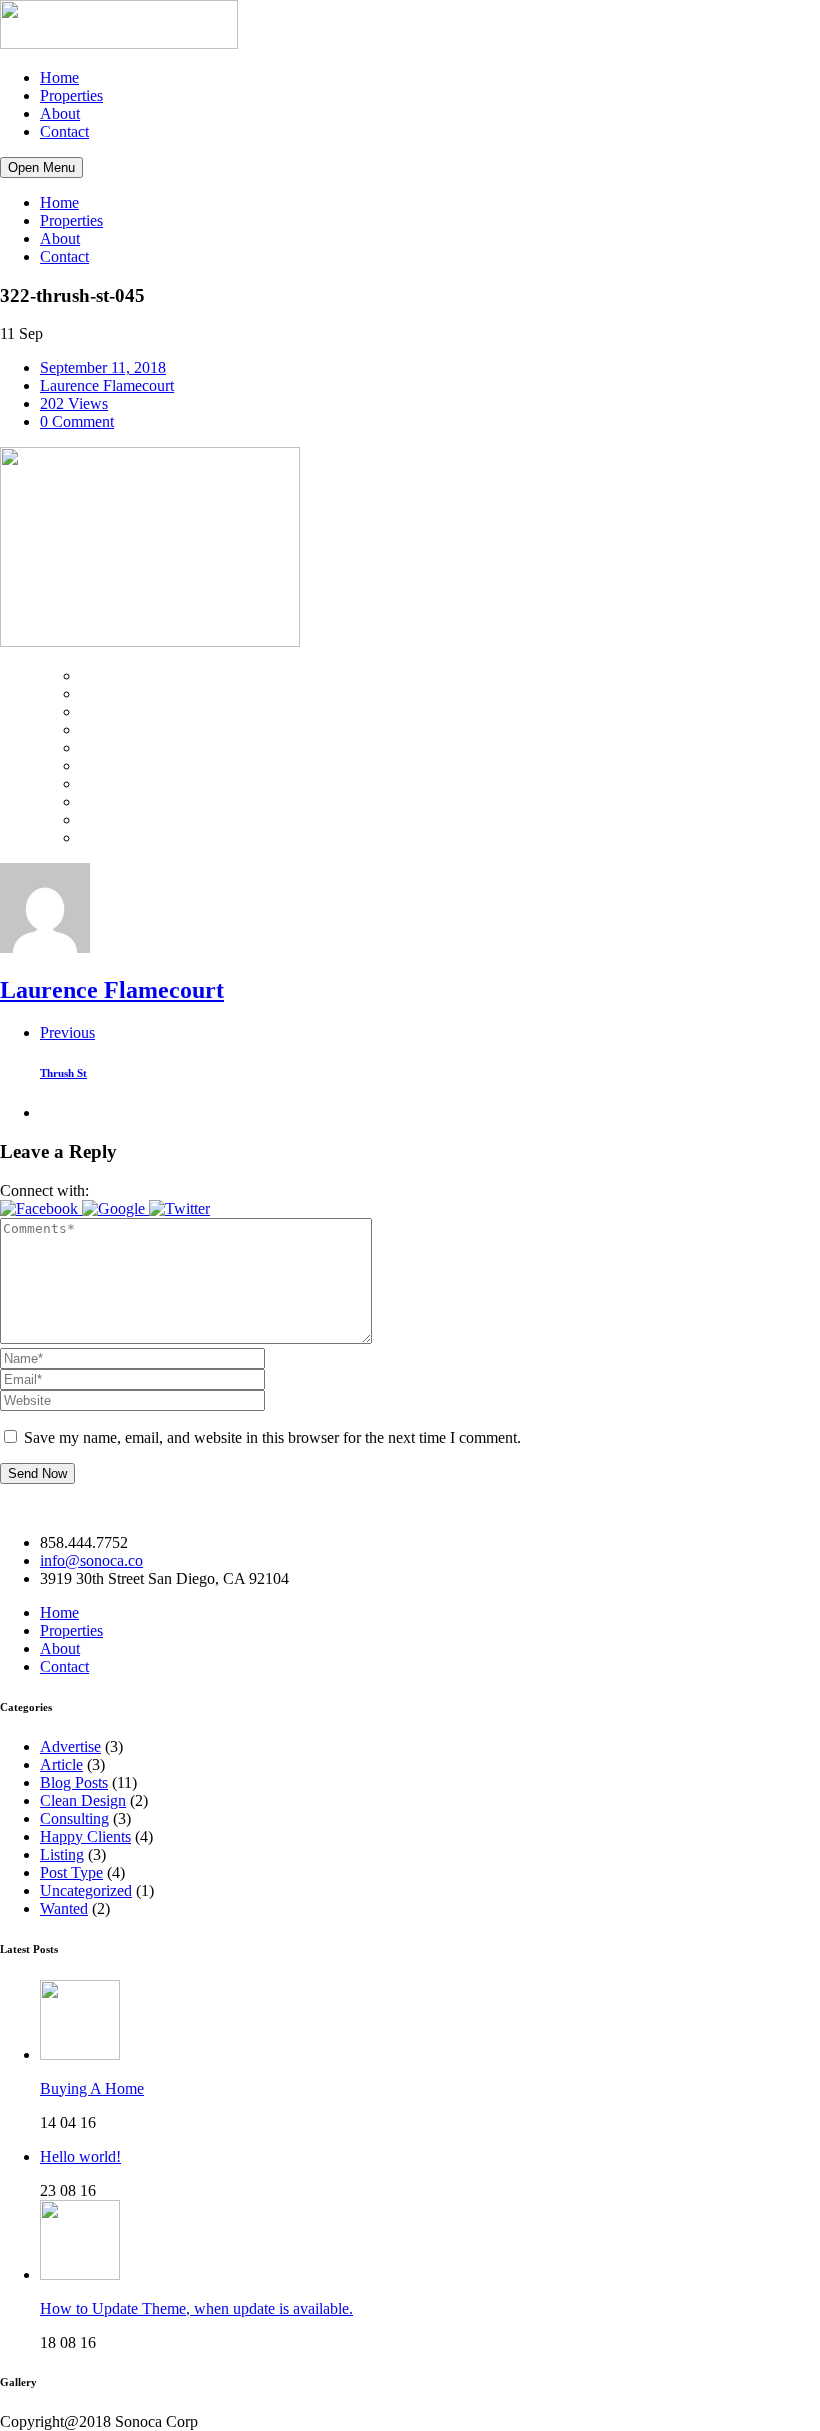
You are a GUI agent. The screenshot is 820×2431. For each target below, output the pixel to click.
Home (59, 77)
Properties (71, 95)
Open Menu (41, 167)
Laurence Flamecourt (107, 385)
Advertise (70, 1746)
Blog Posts (74, 1782)
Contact (64, 131)
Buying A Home (92, 2088)
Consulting (74, 1818)
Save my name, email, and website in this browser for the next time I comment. (272, 1437)
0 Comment (77, 421)
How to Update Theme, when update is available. (196, 2308)
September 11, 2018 (103, 367)
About (60, 113)
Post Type (71, 1872)
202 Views (74, 403)
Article (61, 1764)
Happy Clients (85, 1836)
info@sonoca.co (91, 1560)
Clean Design (83, 1800)
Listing (62, 1854)
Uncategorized (86, 1890)
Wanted (64, 1908)
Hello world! (80, 2156)
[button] (41, 1208)
